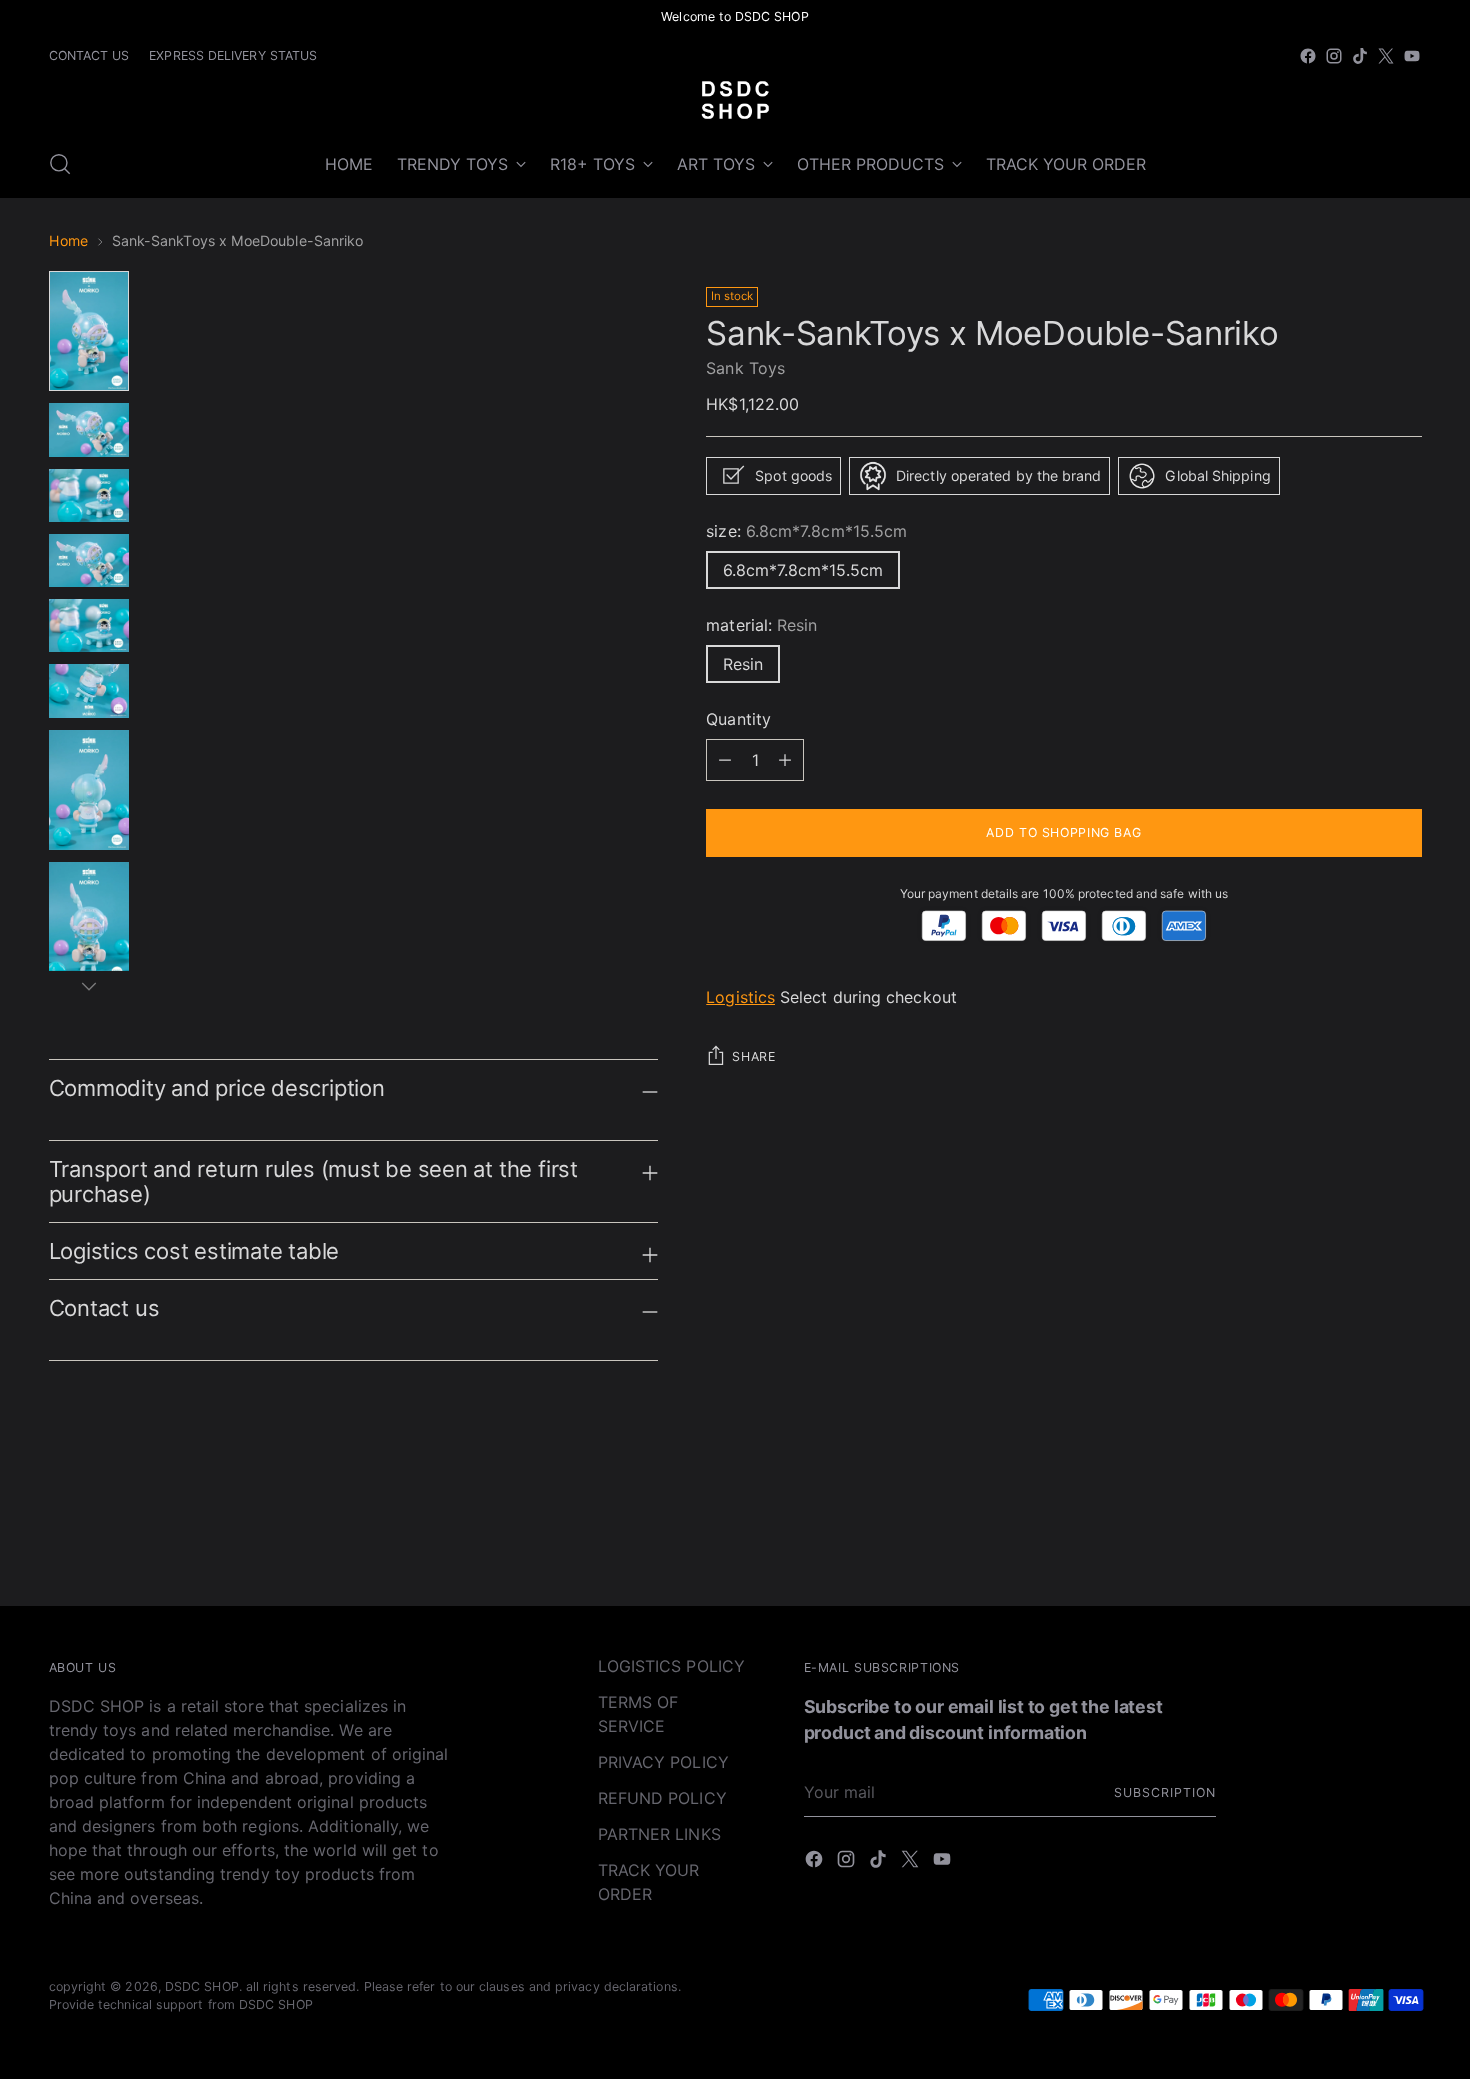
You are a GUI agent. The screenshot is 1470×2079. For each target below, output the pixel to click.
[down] (89, 986)
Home (68, 240)
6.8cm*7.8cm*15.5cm (803, 570)
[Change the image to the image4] (89, 560)
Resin (743, 664)
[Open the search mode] (60, 164)
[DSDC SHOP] (735, 100)
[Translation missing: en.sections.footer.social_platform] (1308, 56)
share (753, 1057)
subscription (1164, 1792)
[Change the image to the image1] (89, 331)
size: (806, 531)
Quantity (738, 719)
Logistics (740, 998)
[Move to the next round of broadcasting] (1405, 1536)
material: (761, 625)
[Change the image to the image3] (89, 495)
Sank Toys (745, 368)
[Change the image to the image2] (89, 429)
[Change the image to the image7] (89, 790)
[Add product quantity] (725, 760)
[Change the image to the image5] (89, 625)
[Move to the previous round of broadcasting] (1359, 1537)
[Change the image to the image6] (89, 690)
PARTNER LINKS (659, 1834)
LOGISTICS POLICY (671, 1666)
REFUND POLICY (662, 1798)
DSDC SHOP (202, 1986)
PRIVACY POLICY (663, 1762)
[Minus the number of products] (785, 760)
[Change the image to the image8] (89, 922)
